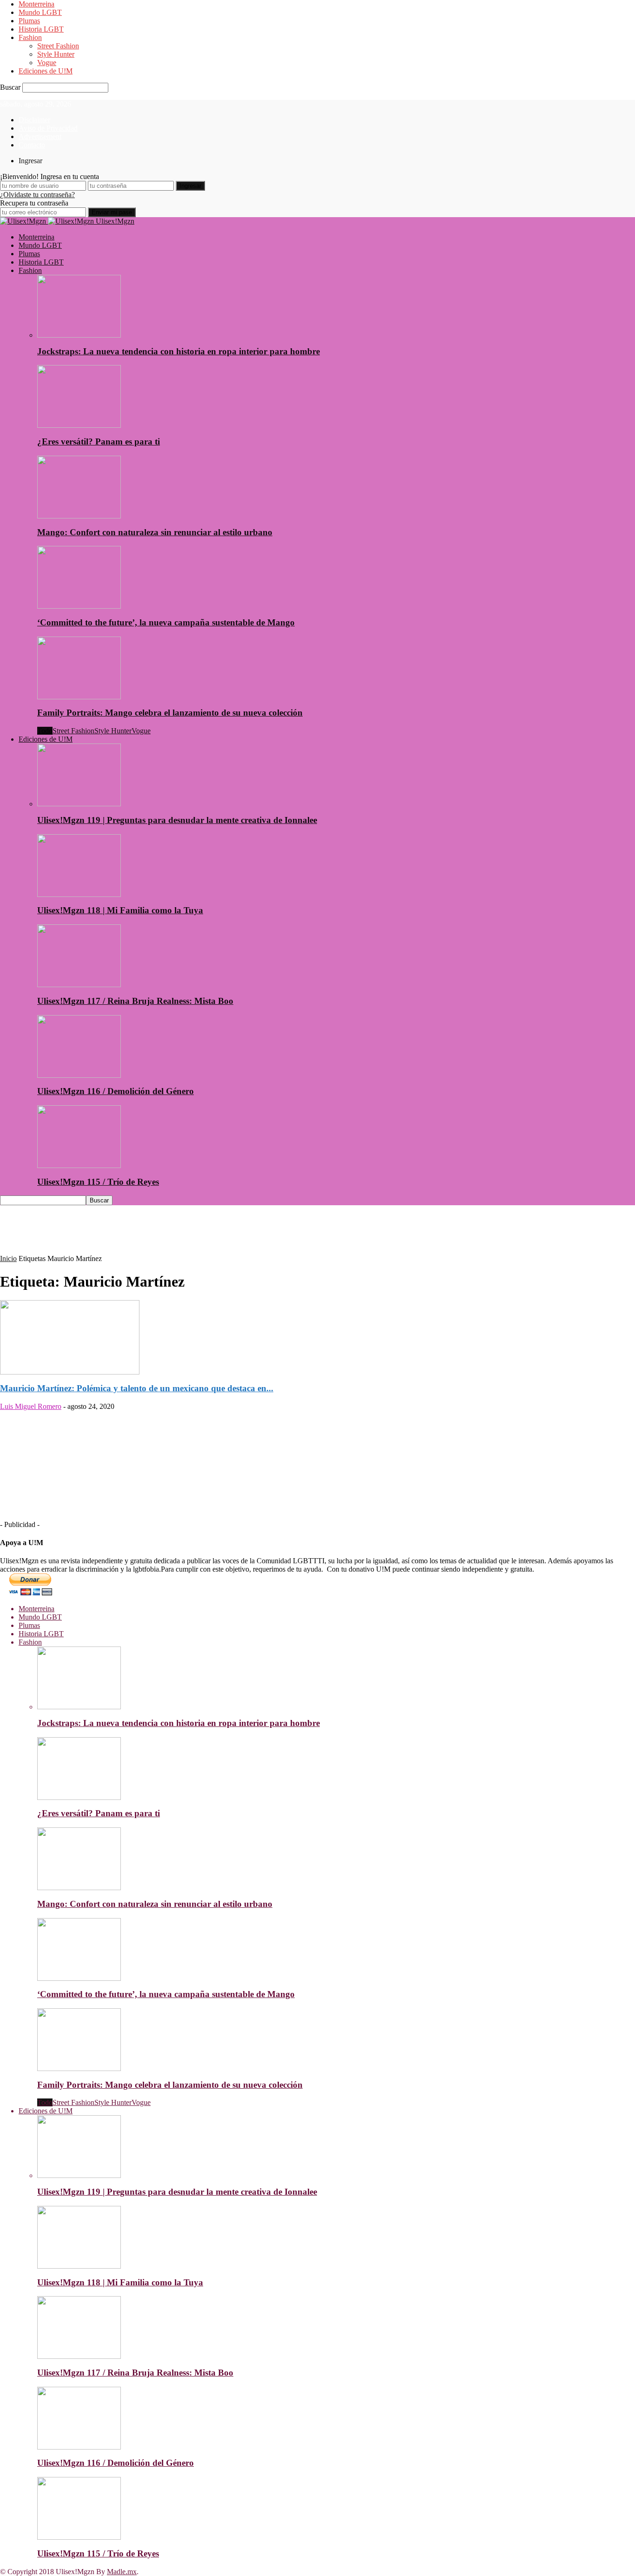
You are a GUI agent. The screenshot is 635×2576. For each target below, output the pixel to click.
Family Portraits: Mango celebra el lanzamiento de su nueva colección (170, 713)
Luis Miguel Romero (31, 1406)
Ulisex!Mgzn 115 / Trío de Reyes (98, 1182)
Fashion (30, 37)
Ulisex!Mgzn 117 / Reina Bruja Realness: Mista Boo (135, 1001)
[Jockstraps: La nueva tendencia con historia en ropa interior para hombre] (79, 335)
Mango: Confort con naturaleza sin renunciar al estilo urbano (155, 532)
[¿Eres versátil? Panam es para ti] (79, 425)
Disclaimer (34, 120)
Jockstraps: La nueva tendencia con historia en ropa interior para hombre (179, 351)
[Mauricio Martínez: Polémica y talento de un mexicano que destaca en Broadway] (70, 1372)
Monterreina (36, 4)
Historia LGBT (41, 29)
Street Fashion (58, 46)
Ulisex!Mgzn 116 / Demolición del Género (116, 1091)
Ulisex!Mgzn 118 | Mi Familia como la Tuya (120, 910)
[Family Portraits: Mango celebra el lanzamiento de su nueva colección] (79, 697)
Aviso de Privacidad (48, 128)
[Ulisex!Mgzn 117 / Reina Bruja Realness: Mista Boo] (79, 985)
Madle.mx (122, 2572)
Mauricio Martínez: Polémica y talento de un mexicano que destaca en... (137, 1388)
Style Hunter (56, 54)
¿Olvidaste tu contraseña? (37, 195)
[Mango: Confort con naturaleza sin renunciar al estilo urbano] (79, 516)
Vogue (47, 63)
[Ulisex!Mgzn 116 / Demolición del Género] (79, 1075)
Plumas (29, 21)
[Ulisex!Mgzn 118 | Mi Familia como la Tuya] (79, 894)
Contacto (32, 145)
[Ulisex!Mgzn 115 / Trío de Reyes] (79, 1165)
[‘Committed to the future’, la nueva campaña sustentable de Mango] (79, 606)
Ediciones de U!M (46, 71)
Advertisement (40, 136)
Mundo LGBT (40, 12)
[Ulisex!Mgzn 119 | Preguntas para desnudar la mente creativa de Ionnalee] (79, 804)
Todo (45, 731)
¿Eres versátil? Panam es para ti (99, 442)
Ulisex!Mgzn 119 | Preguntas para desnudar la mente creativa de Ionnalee (177, 820)
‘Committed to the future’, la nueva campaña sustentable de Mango (166, 622)
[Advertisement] (169, 1234)
